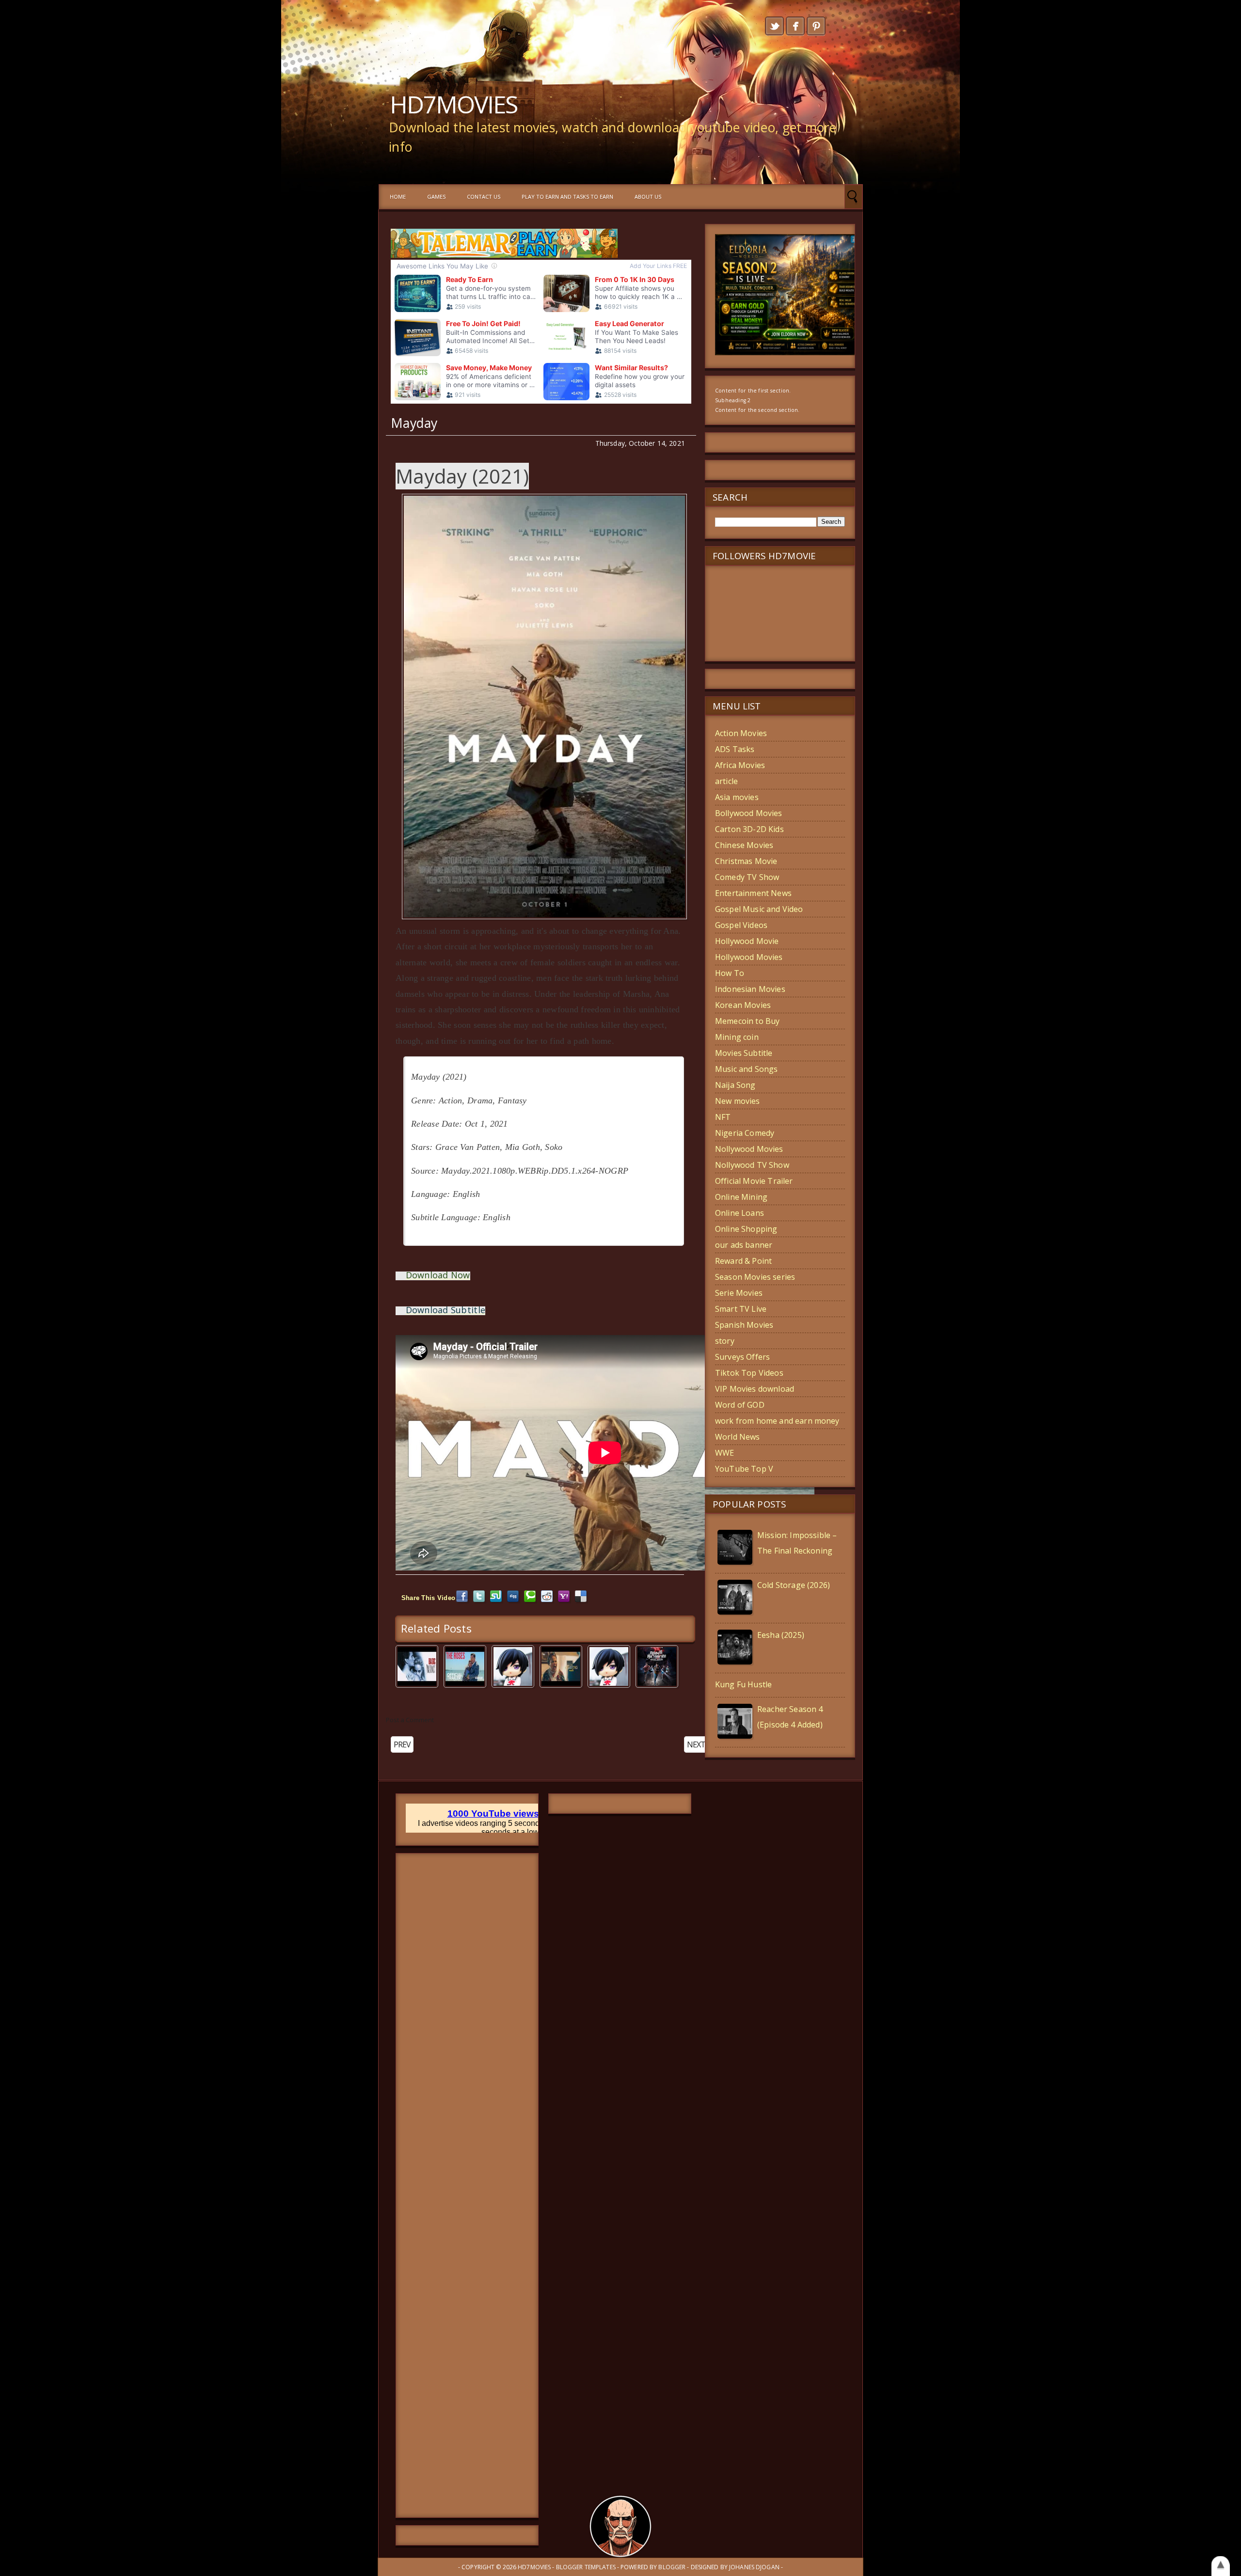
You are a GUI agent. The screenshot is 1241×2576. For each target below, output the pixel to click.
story (725, 1341)
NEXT (696, 1744)
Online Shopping (746, 1229)
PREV (402, 1744)
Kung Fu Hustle (743, 1684)
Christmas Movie (746, 861)
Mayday (414, 423)
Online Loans (740, 1213)
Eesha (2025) (781, 1635)
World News (738, 1437)
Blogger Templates (586, 2567)
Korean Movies (743, 1005)
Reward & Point (743, 1261)
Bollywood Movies (749, 813)
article (726, 781)
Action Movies (741, 733)
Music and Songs (746, 1069)
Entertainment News (753, 893)
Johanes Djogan (754, 2567)
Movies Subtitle (744, 1053)
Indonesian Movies (750, 989)
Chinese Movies (744, 845)
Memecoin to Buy (747, 1021)
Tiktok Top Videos (749, 1373)
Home (398, 196)
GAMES (436, 196)
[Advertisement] (467, 2185)
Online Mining (741, 1197)
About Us (648, 196)
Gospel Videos (741, 925)
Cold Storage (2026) (794, 1585)
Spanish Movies (744, 1325)
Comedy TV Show (747, 877)
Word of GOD (740, 1405)
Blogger (672, 2567)
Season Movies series (755, 1277)
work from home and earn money (777, 1421)
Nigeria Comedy (745, 1133)
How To (730, 973)
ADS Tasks (735, 749)
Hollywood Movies (749, 957)
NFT (723, 1117)
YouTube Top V (744, 1469)
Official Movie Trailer (754, 1181)
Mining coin (737, 1037)
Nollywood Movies (749, 1149)
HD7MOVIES (453, 104)
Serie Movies (739, 1293)
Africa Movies (740, 765)
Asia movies (737, 797)
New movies (738, 1101)
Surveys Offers (742, 1357)
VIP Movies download (755, 1389)
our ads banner (744, 1245)
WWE (724, 1453)
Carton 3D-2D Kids (749, 829)
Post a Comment (410, 1720)
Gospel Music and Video (759, 909)
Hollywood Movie (747, 941)
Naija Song (735, 1085)
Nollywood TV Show (752, 1165)
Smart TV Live (741, 1309)
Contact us (484, 196)
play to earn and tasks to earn (567, 196)
